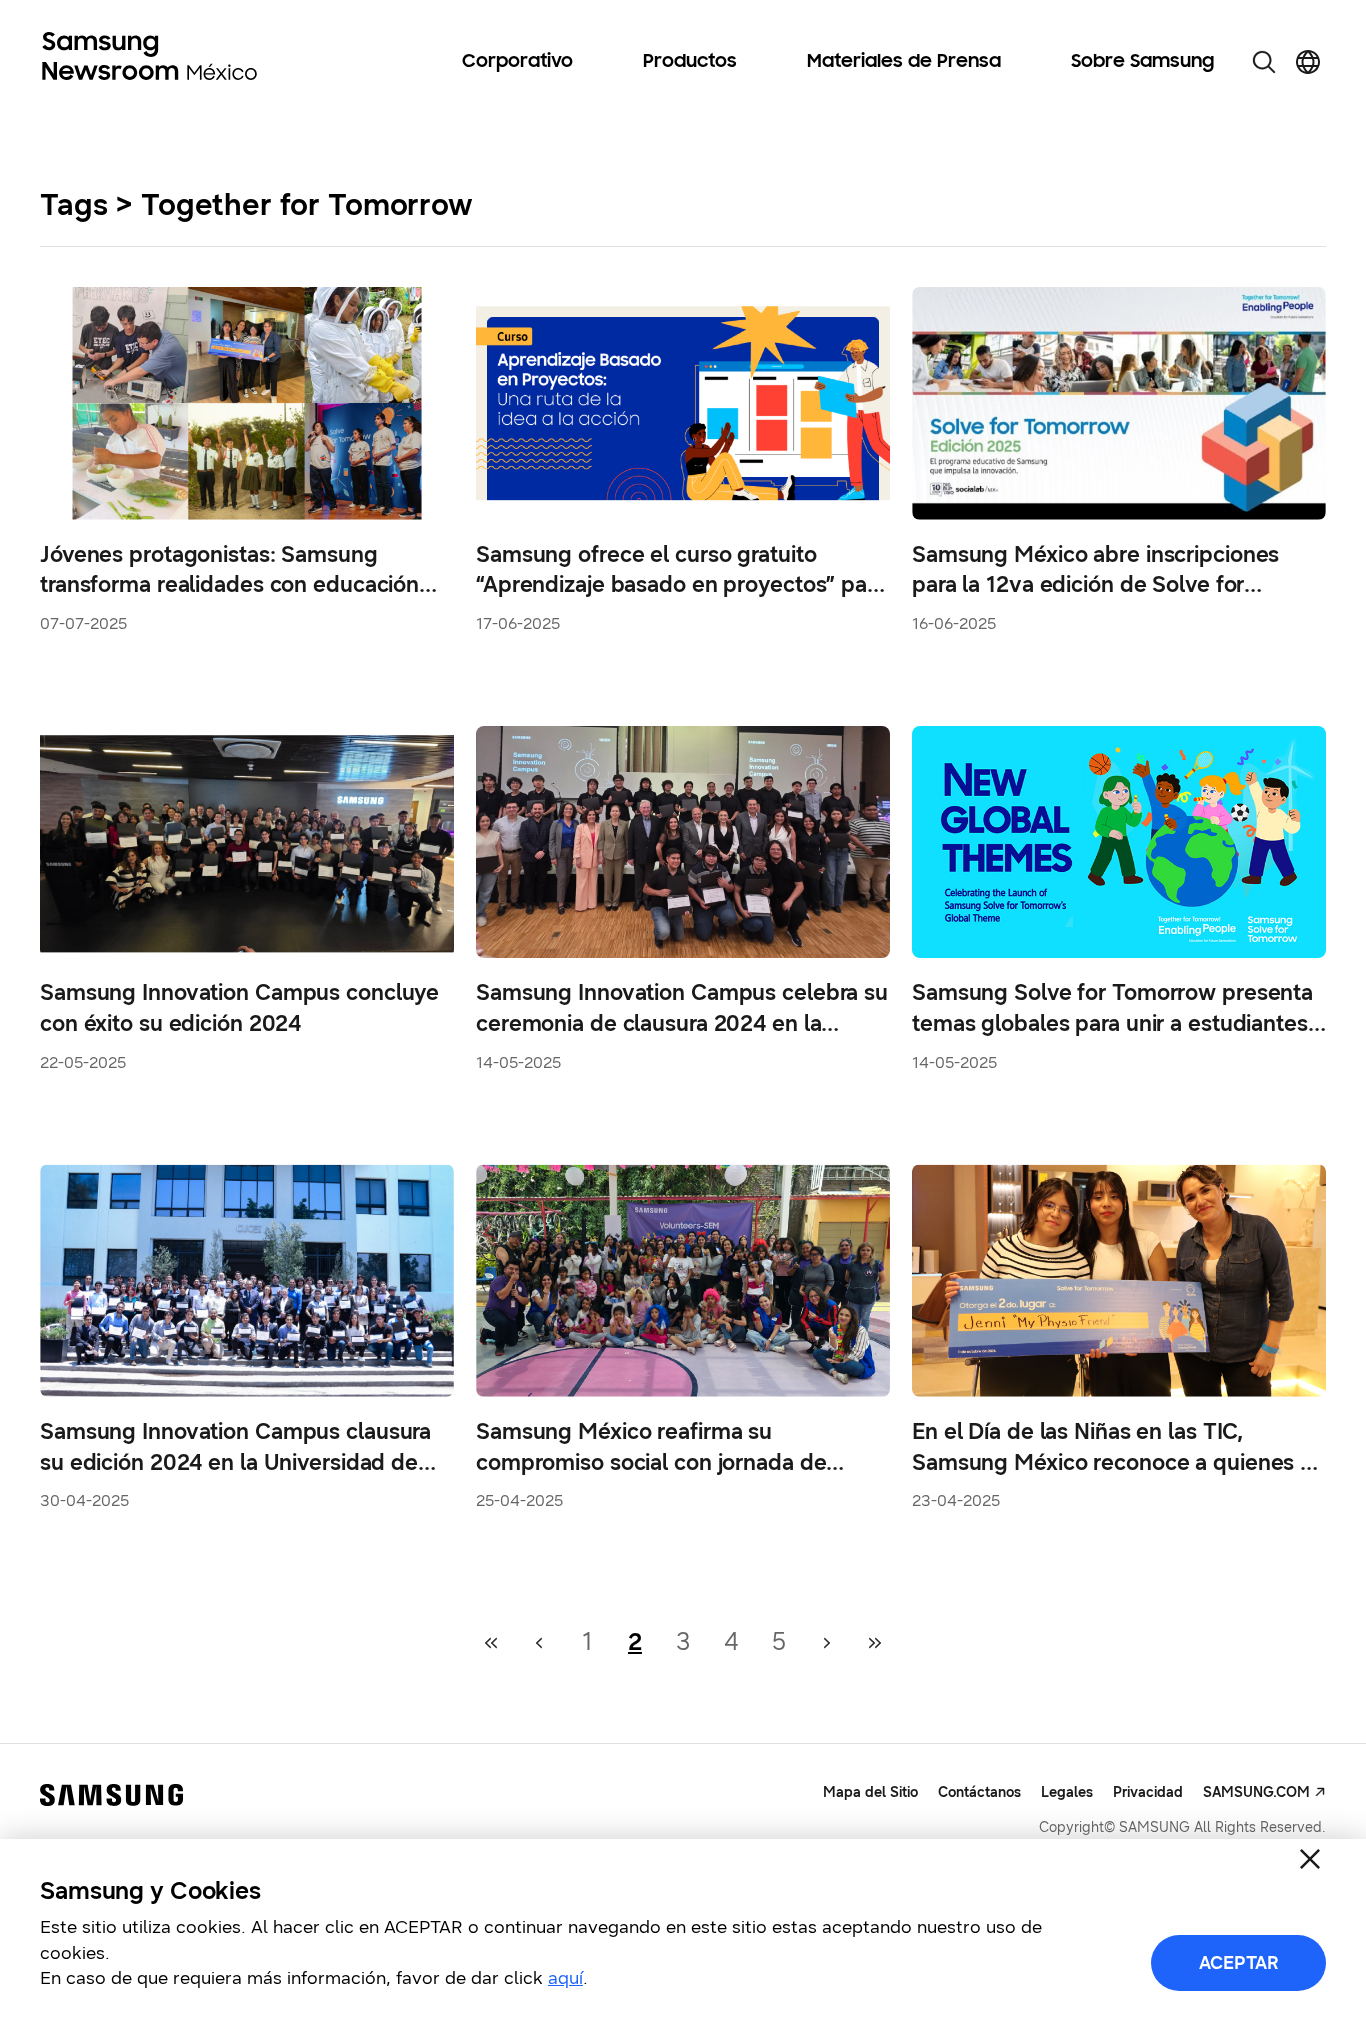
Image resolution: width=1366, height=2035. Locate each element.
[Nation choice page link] (1308, 62)
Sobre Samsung (1142, 62)
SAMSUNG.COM (1256, 1792)
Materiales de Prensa (904, 62)
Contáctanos (979, 1792)
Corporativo (517, 62)
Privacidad (1148, 1792)
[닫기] (1310, 1859)
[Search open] (1264, 62)
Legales (1067, 1792)
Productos (690, 62)
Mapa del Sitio (870, 1792)
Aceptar (1239, 1963)
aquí (565, 1978)
